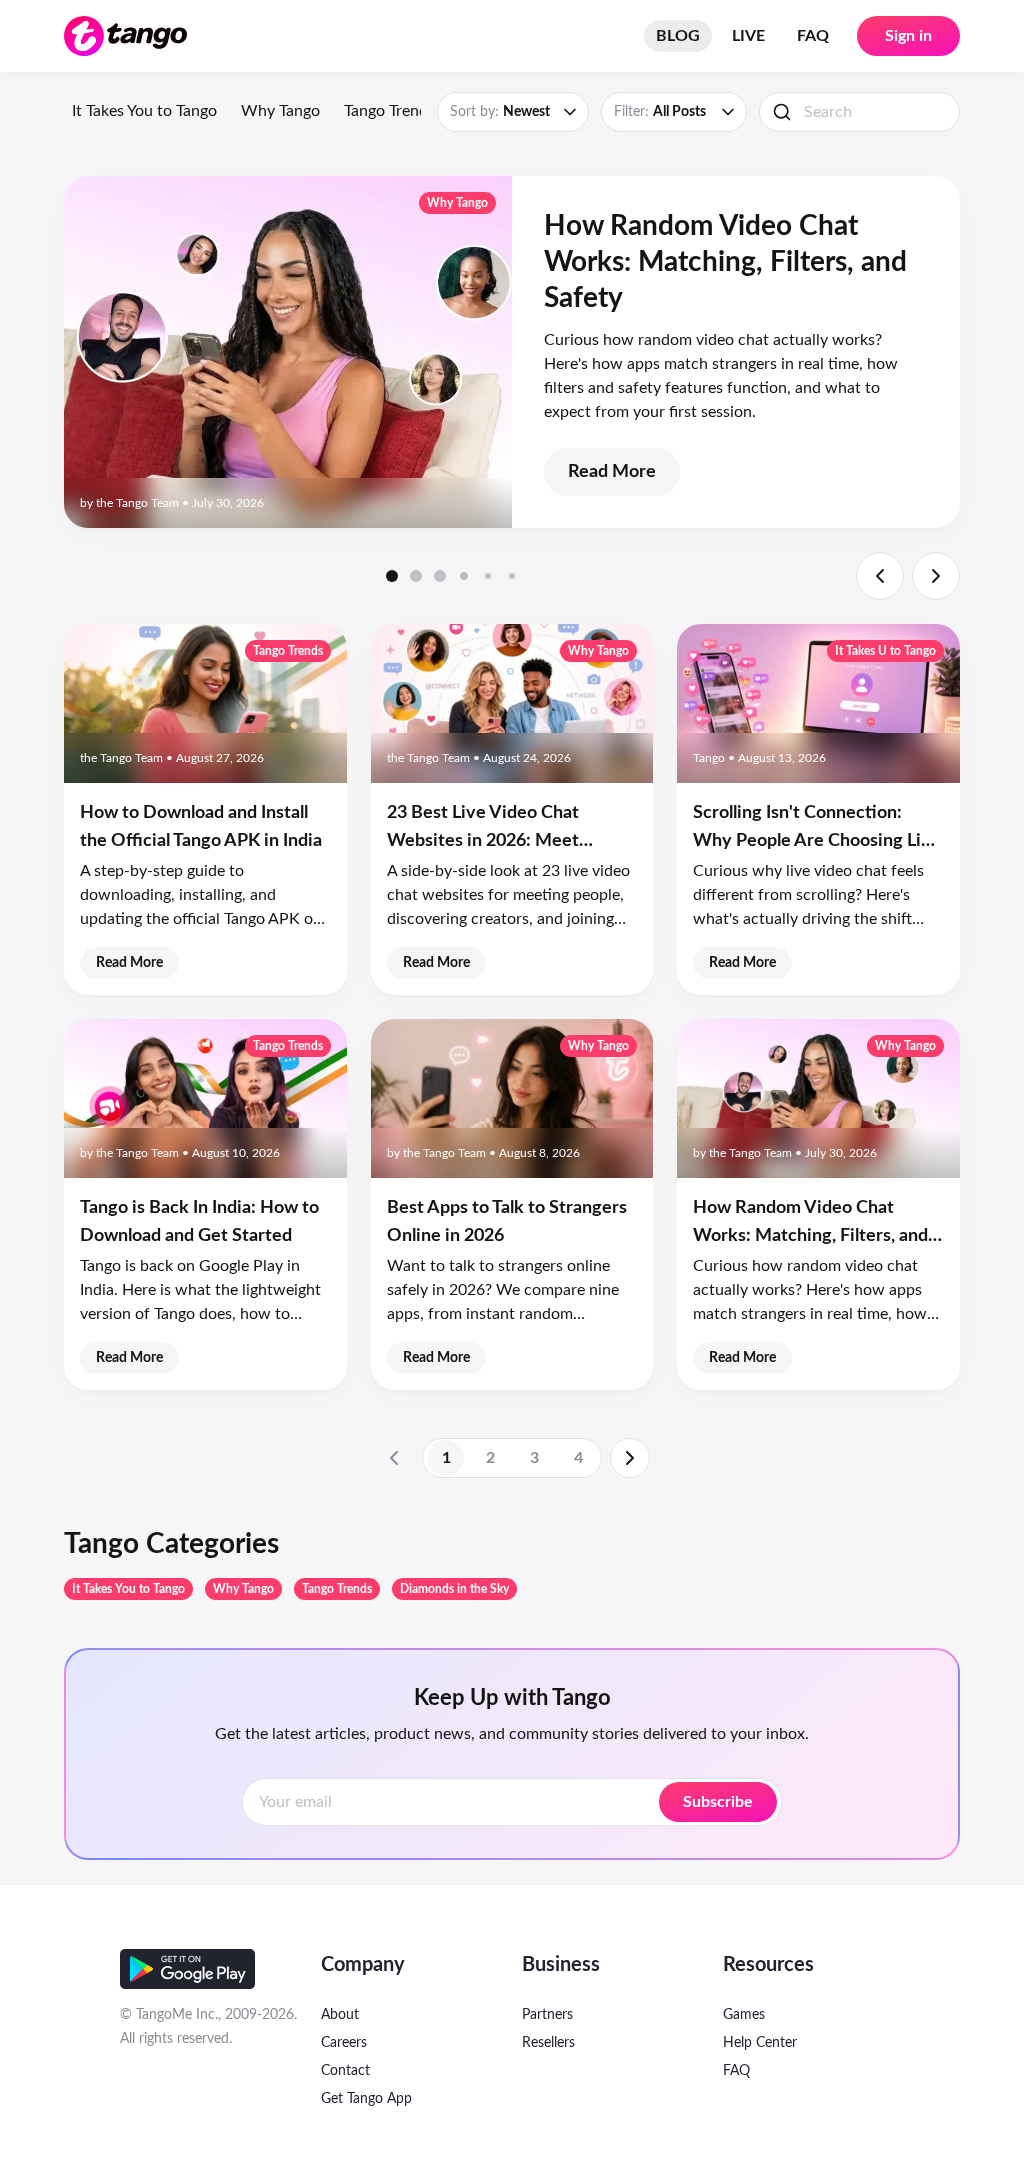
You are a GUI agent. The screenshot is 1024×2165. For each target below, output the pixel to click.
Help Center (760, 2043)
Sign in (908, 36)
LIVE (748, 36)
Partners (547, 2015)
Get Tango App (366, 2099)
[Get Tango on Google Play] (187, 1969)
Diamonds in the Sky (454, 1589)
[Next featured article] (936, 576)
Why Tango (280, 111)
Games (744, 2015)
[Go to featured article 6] (512, 576)
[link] (394, 1458)
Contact (345, 2071)
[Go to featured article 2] (416, 576)
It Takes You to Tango (144, 111)
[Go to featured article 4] (464, 576)
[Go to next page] (630, 1458)
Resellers (548, 2043)
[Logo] (125, 36)
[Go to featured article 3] (440, 576)
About (340, 2015)
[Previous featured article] (880, 576)
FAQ (813, 36)
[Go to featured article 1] (392, 576)
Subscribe (718, 1802)
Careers (344, 2043)
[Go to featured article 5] (488, 576)
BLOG (678, 36)
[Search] (782, 112)
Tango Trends (389, 111)
